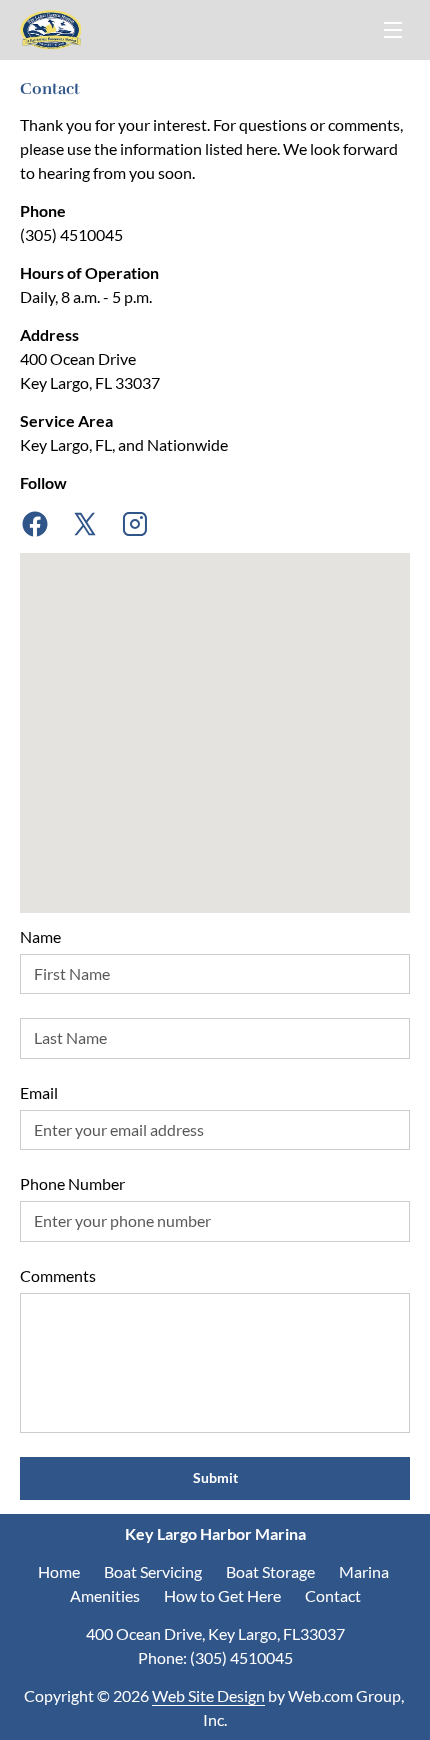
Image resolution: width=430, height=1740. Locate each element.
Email (39, 1092)
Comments (58, 1275)
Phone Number (72, 1183)
